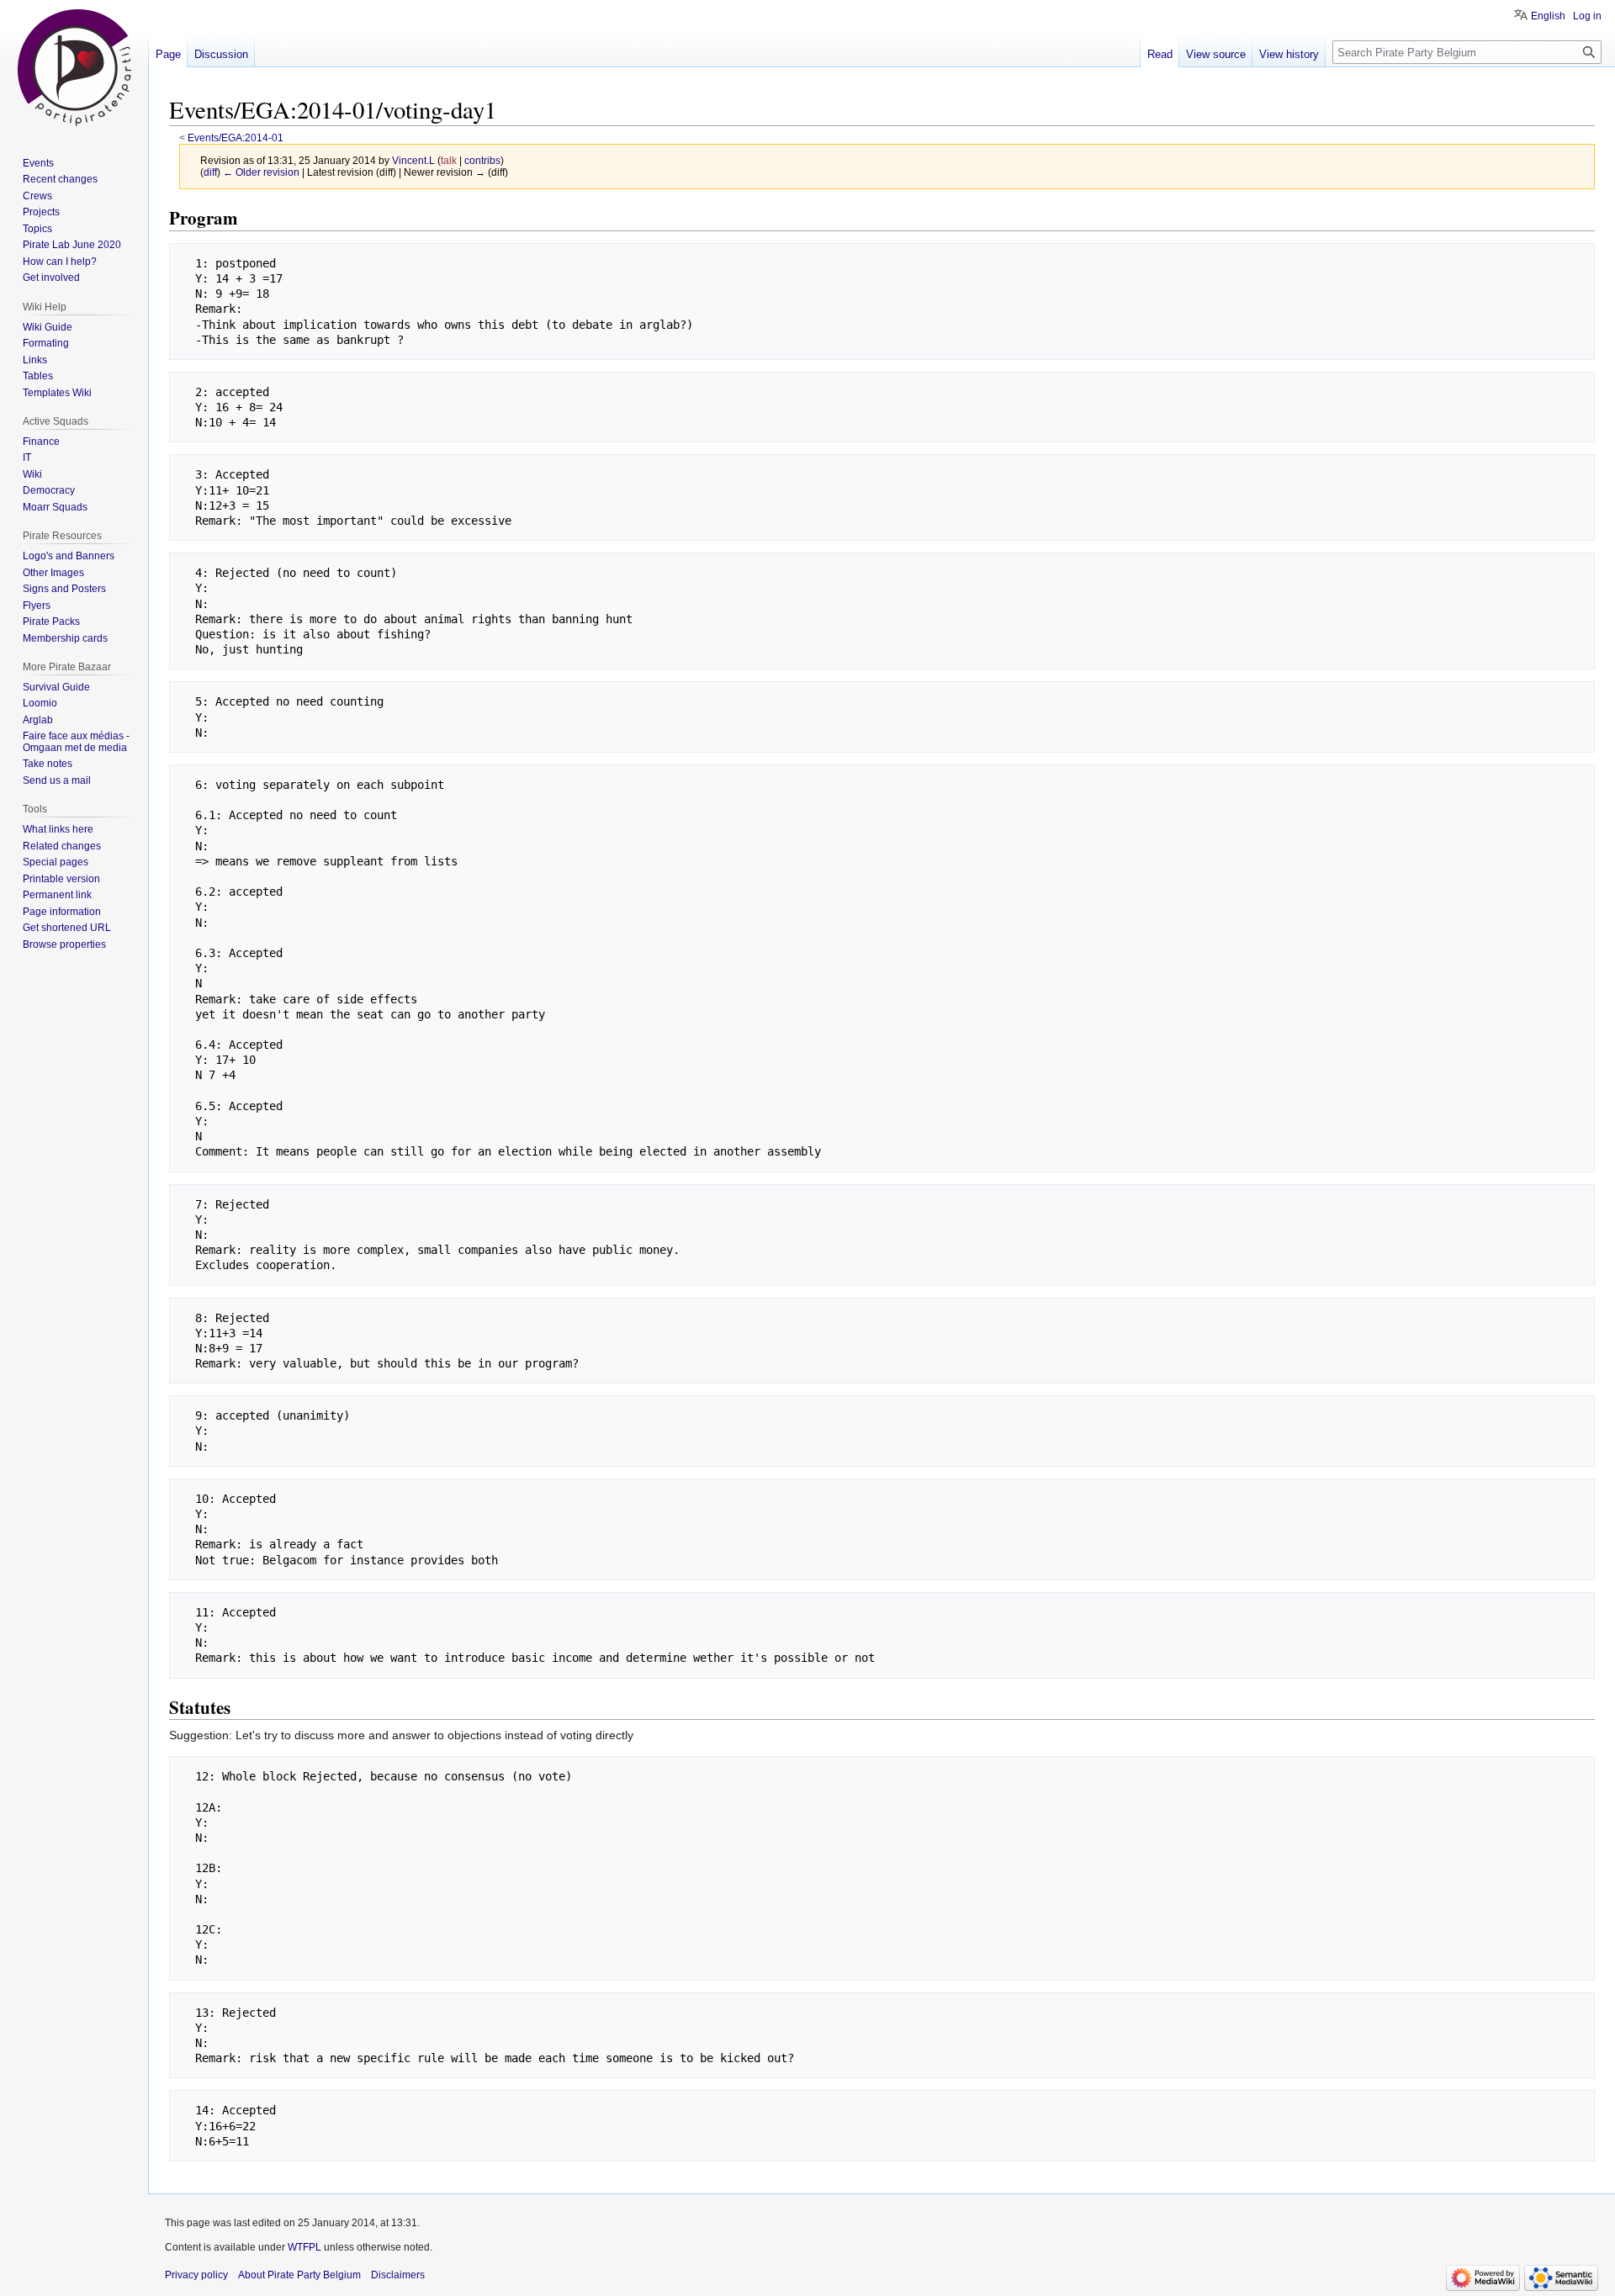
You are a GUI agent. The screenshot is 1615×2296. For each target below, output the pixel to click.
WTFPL (304, 2247)
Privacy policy (196, 2275)
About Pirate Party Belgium (299, 2275)
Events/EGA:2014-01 (236, 138)
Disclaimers (398, 2275)
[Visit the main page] (74, 67)
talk (449, 160)
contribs (482, 160)
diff (210, 172)
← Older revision (261, 172)
